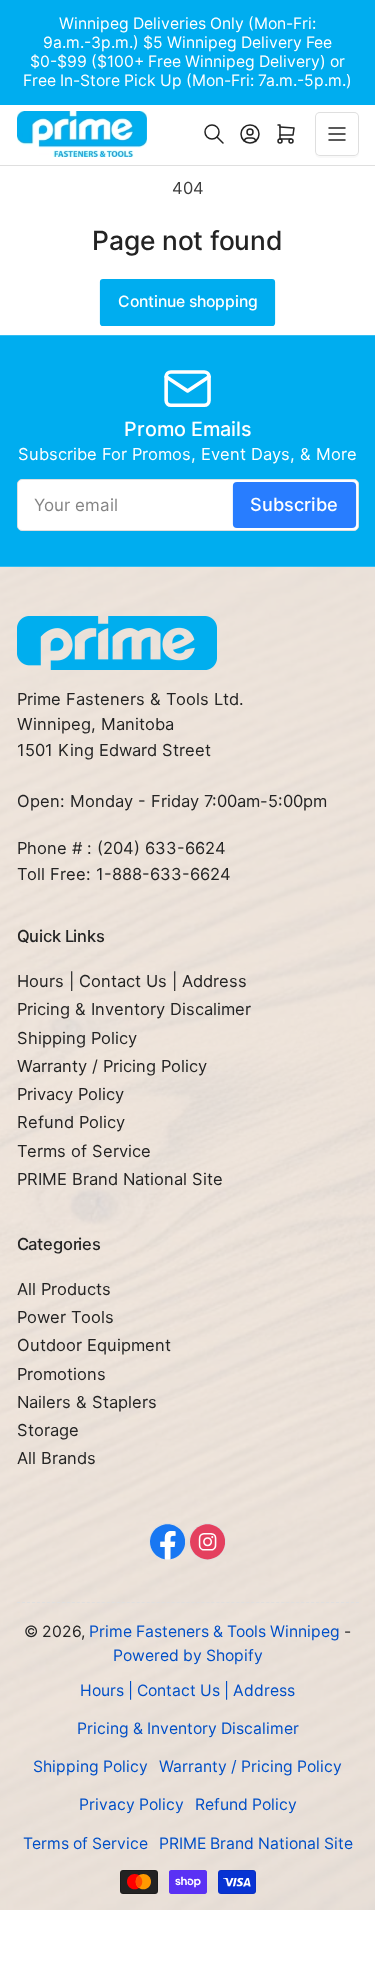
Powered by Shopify (188, 1655)
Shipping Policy (77, 1038)
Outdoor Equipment (94, 1345)
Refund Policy (71, 1122)
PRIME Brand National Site (120, 1179)
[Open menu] (337, 134)
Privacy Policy (70, 1094)
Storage (48, 1430)
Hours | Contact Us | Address (132, 981)
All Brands (56, 1458)
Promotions (61, 1374)
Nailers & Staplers (87, 1402)
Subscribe (294, 504)
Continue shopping (188, 301)
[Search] (214, 134)
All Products (64, 1289)
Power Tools (65, 1317)
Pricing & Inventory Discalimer (134, 1009)
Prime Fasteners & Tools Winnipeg (214, 1631)
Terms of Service (84, 1151)
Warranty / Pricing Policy (112, 1066)
